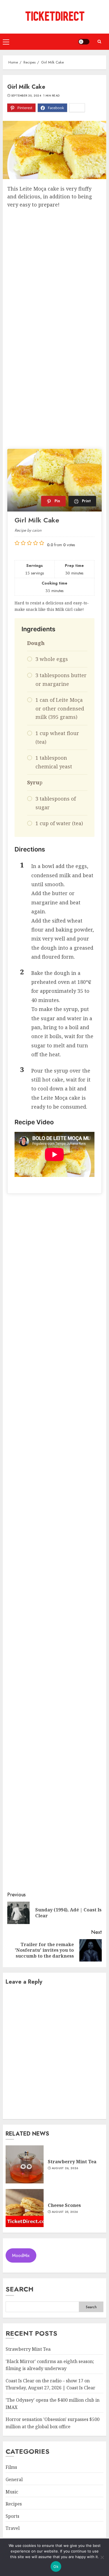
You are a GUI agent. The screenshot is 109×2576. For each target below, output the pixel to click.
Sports (12, 2516)
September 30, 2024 (26, 96)
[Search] (99, 42)
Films (11, 2467)
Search (20, 2289)
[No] (102, 2557)
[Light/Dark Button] (84, 42)
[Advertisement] (54, 266)
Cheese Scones (64, 2205)
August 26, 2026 (65, 2168)
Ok (56, 2566)
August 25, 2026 (65, 2212)
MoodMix (21, 2255)
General (14, 2479)
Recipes (14, 2504)
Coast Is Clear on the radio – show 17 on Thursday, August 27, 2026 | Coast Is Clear (50, 2384)
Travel (13, 2528)
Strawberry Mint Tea (72, 2162)
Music (12, 2492)
